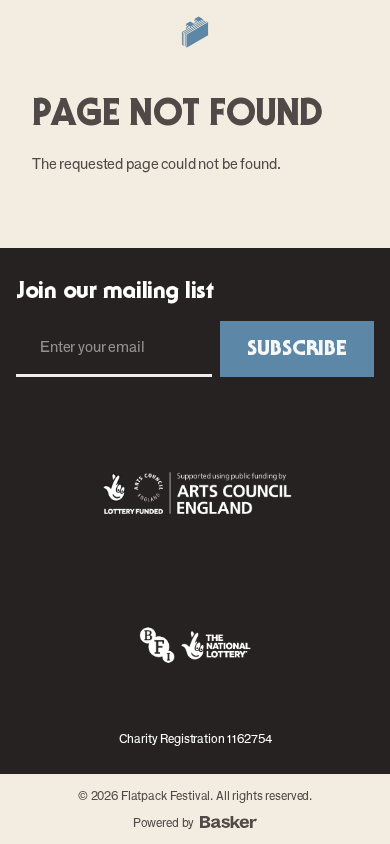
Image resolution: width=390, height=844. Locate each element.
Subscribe (297, 349)
